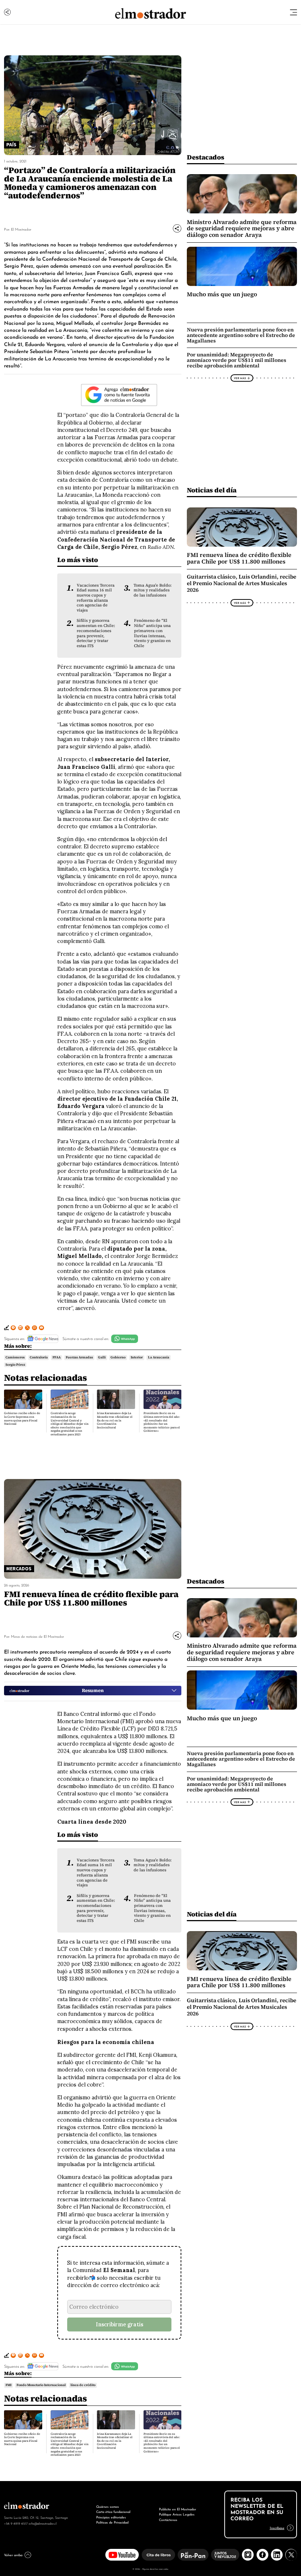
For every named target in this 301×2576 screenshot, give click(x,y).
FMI (8, 2385)
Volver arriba (13, 2555)
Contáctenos (168, 2519)
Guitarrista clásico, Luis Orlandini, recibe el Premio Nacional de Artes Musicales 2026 (242, 583)
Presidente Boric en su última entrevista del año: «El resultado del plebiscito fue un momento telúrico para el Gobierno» (162, 1422)
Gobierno (118, 1357)
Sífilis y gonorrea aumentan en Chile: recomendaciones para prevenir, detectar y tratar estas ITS (96, 633)
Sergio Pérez (15, 1365)
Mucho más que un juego (222, 294)
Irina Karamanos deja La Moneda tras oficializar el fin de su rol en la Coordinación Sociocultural (115, 1420)
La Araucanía (159, 1357)
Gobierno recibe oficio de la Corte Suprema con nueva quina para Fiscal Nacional (22, 1419)
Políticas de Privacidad (112, 2522)
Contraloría (39, 1357)
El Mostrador (21, 229)
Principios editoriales (111, 2517)
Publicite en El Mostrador (177, 2509)
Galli (102, 1357)
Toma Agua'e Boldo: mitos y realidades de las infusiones (153, 590)
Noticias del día (212, 490)
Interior (137, 1357)
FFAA (57, 1357)
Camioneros (15, 1357)
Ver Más (240, 378)
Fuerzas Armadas (79, 1357)
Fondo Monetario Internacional (41, 2385)
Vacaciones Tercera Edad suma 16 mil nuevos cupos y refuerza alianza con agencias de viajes (96, 598)
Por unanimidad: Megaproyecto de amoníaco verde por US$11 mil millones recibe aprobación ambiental (237, 360)
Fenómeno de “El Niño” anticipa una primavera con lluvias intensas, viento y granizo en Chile (152, 633)
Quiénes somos (108, 2506)
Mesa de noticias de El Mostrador (37, 1636)
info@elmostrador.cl (43, 2523)
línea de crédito (83, 2385)
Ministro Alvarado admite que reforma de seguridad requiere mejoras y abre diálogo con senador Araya (242, 228)
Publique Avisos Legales (177, 2514)
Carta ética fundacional (113, 2511)
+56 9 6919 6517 (16, 2523)
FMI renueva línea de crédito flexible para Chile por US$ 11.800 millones (239, 558)
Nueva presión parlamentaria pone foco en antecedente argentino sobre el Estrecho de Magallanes (241, 335)
